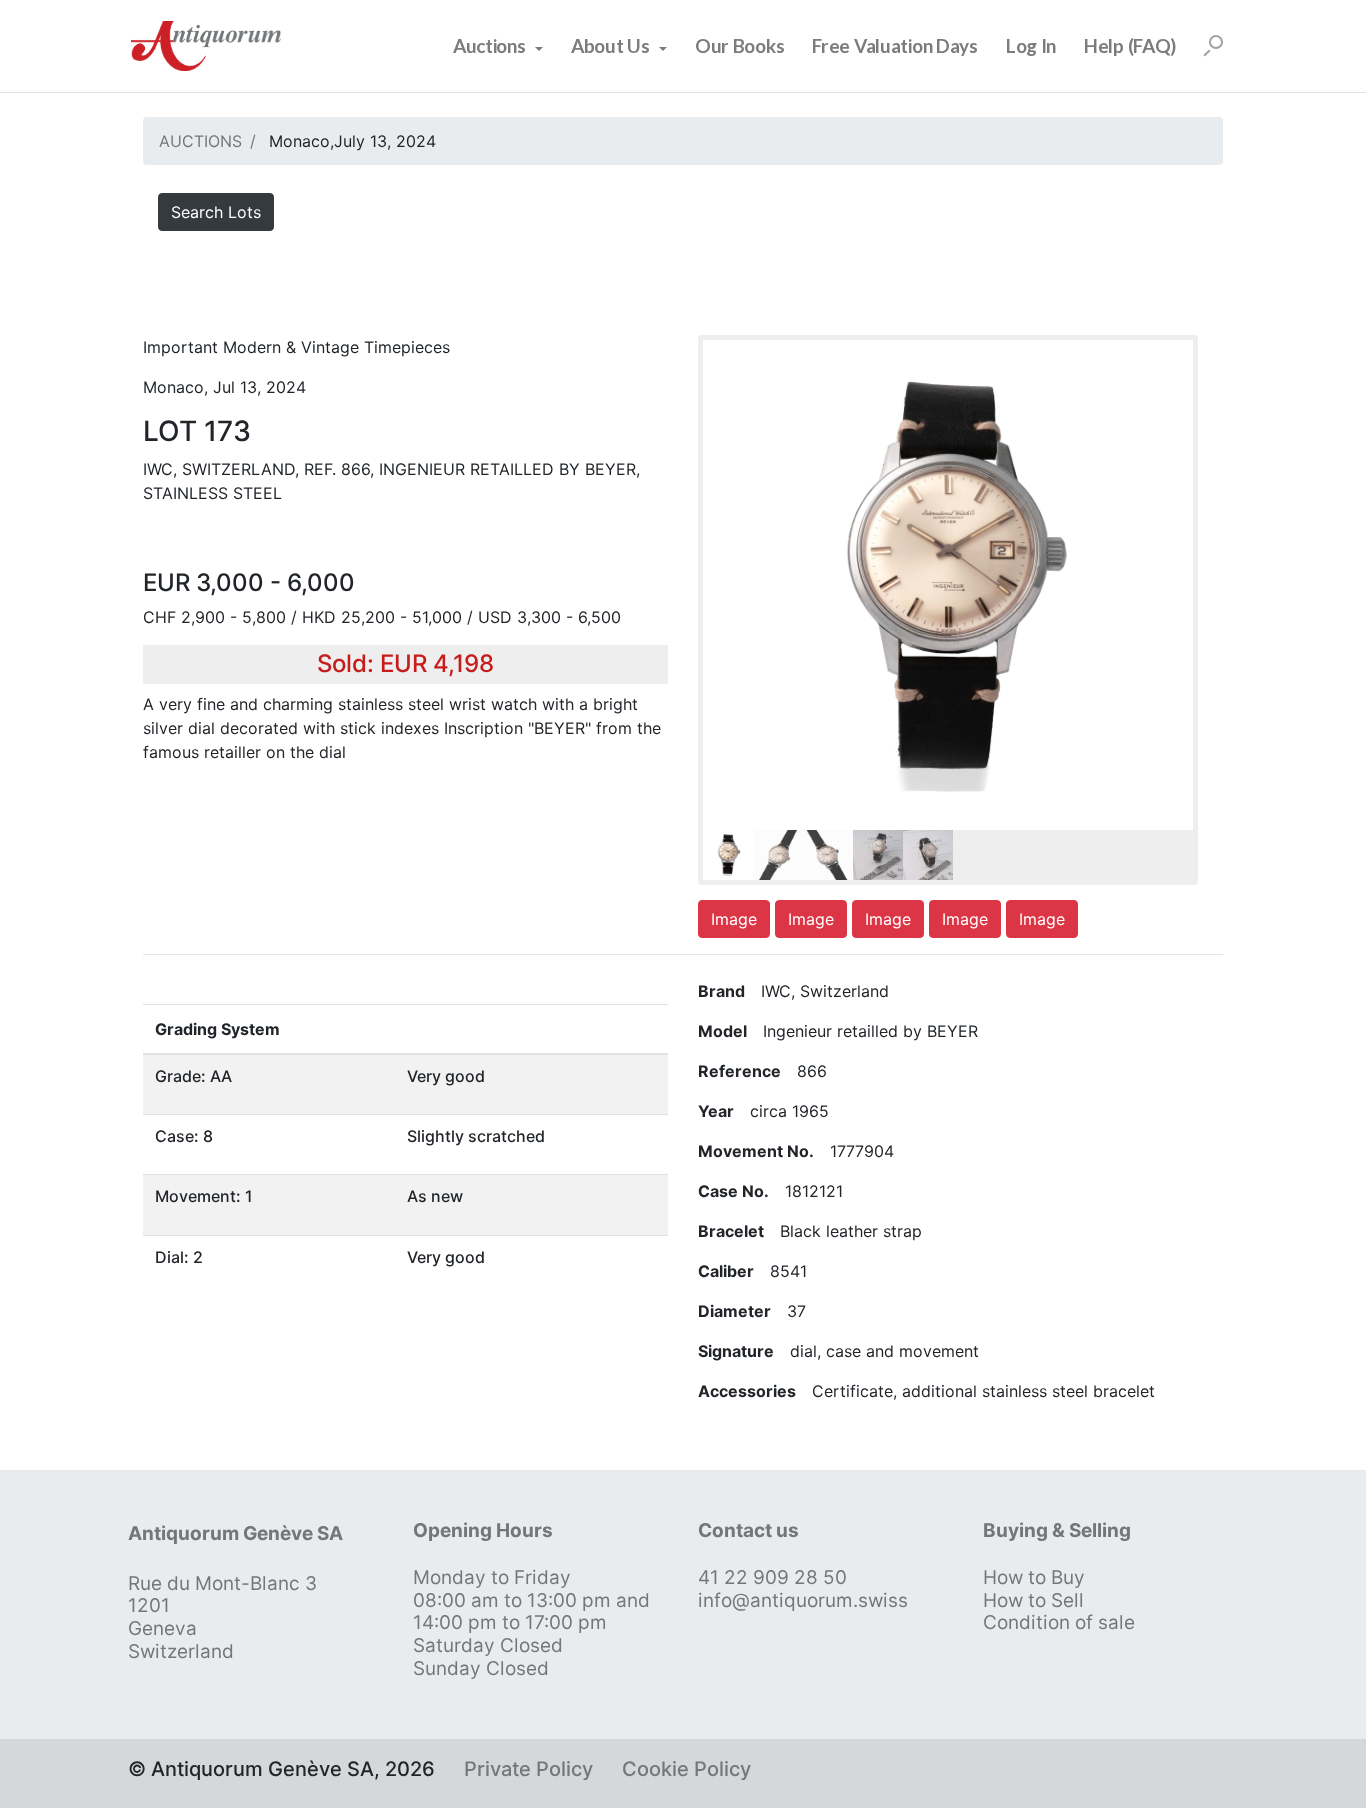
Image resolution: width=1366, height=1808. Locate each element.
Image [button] (734, 919)
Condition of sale (1059, 1622)
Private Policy (528, 1769)
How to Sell (1033, 1600)
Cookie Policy (686, 1769)
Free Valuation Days (895, 45)
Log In (1031, 45)
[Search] (1213, 46)
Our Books (739, 45)
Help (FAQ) (1130, 45)
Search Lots (216, 212)
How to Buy (1034, 1577)
